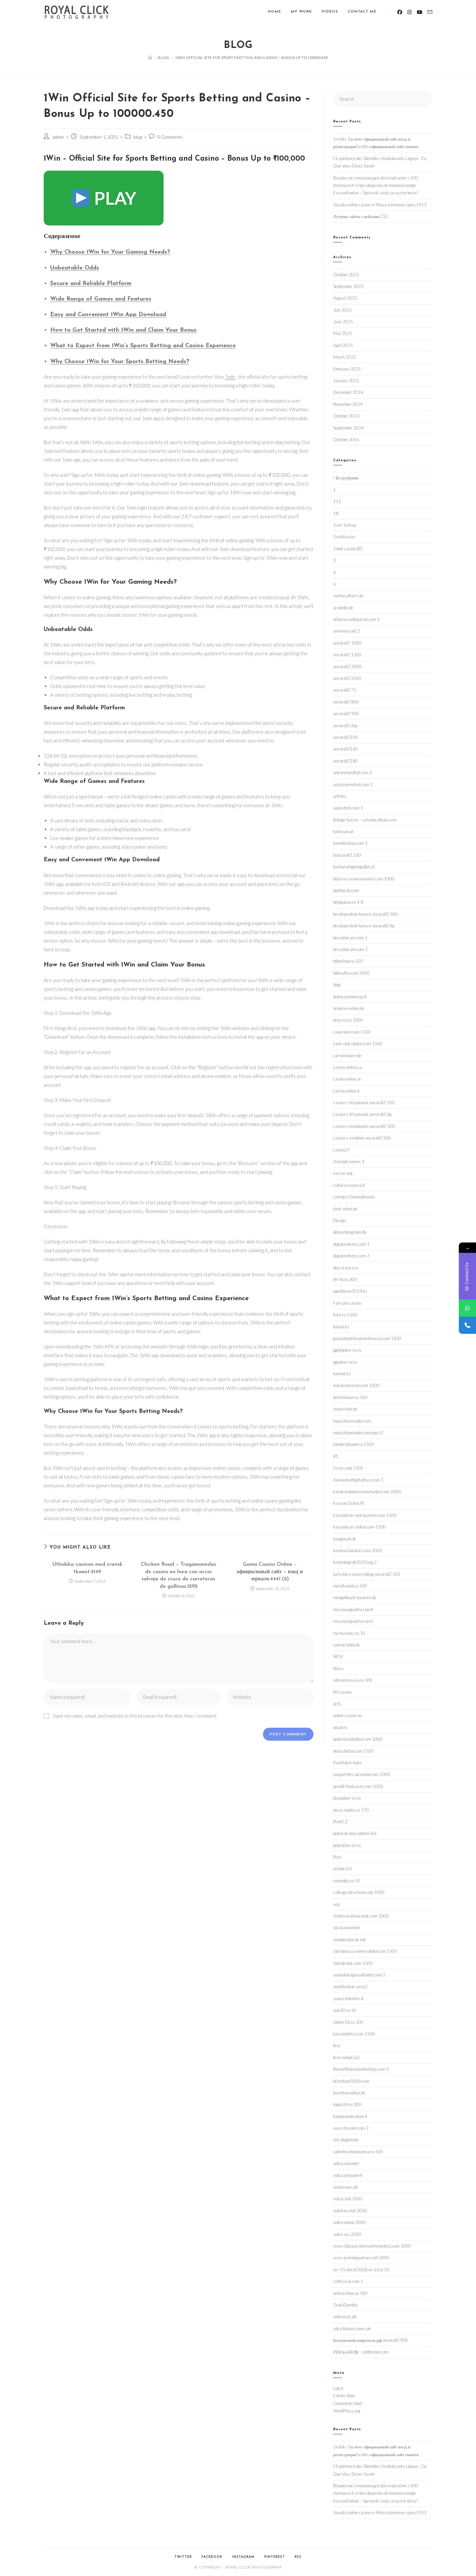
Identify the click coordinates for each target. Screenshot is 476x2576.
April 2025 (343, 345)
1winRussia (344, 537)
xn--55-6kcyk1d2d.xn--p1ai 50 (361, 2270)
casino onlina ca (347, 1067)
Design (340, 1220)
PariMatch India (347, 1763)
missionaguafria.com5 (353, 1621)
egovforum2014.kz (350, 1291)
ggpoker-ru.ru (345, 1362)
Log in (338, 2388)
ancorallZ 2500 (347, 678)
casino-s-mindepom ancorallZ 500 (364, 1126)
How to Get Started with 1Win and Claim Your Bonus (123, 330)
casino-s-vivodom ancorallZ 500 (362, 1138)
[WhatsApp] (467, 1308)
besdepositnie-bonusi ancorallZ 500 (365, 914)
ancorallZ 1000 (347, 643)
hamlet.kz (342, 1374)
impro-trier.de (345, 1409)
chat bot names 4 (349, 1162)
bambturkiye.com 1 (351, 843)
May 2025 (343, 333)
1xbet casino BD (348, 549)
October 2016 (346, 440)
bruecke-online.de (349, 1008)
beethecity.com (346, 890)
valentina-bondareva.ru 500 (358, 2152)
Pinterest (275, 2557)
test (337, 2045)
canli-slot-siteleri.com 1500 (358, 1044)
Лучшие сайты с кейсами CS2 (361, 216)
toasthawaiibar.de (349, 2093)
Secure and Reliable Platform (91, 284)
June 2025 (343, 322)
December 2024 (348, 392)
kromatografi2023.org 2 (355, 1562)
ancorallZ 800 (346, 702)
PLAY (114, 198)
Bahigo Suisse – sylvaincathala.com (365, 820)
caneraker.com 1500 (352, 1032)
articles (340, 796)
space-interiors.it (348, 1998)
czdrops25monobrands (354, 1197)
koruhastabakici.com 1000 (358, 1551)
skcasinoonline (346, 1928)
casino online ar (347, 1079)
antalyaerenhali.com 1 (353, 784)
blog (138, 137)
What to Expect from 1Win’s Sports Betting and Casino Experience (143, 346)
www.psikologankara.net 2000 (361, 2258)
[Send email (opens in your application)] (430, 12)
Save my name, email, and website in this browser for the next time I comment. (135, 1716)
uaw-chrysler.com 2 (351, 2128)
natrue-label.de (346, 1645)
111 (337, 501)
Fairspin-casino (347, 1303)
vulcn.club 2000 (348, 2199)
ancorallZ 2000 (347, 667)
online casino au (347, 1715)
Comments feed (347, 2403)
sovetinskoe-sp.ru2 (350, 1986)
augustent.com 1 (348, 808)
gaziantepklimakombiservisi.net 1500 (367, 1338)
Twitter (183, 2557)
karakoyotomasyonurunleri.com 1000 (367, 1492)
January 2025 (346, 381)
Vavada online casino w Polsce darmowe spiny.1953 (380, 205)
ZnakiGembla (346, 2305)
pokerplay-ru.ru (347, 1845)
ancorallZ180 (346, 761)
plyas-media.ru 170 (351, 1810)
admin (58, 137)
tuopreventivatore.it (350, 2116)
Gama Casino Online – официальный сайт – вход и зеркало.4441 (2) (270, 1572)
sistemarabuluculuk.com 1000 (361, 1916)
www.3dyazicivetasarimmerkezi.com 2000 (372, 2246)
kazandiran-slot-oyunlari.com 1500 (365, 1515)
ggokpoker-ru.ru (347, 1350)
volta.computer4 (348, 2175)
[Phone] (467, 1325)
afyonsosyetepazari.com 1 (357, 619)
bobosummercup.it (350, 997)
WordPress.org (347, 2411)
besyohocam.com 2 (350, 949)
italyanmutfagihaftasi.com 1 (358, 1480)
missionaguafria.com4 (353, 1609)
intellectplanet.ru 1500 (354, 1444)
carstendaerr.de (347, 1056)
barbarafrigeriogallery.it (354, 867)
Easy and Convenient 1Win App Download (108, 315)
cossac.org (343, 1173)
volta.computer (346, 2163)
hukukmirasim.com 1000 (356, 1385)
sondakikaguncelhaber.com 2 (359, 1975)
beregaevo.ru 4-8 (348, 902)
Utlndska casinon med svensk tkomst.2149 (87, 1568)
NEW (338, 1656)
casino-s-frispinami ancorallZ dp (362, 1114)
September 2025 (348, 286)
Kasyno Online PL (349, 1503)
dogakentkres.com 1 (351, 1244)
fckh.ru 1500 (345, 1315)
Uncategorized (346, 2140)
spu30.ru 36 (345, 2010)
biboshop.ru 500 (348, 961)
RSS (298, 2557)
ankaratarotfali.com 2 (353, 773)
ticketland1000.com (351, 2081)
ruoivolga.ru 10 (347, 1881)
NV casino (342, 1692)
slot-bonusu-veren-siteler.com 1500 (365, 1951)
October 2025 (346, 275)
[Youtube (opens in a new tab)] (419, 12)
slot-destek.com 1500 (353, 1963)
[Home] (150, 57)
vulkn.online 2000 (349, 2222)
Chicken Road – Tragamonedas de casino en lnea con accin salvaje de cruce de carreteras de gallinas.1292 (179, 1575)
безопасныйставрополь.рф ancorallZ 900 (371, 2340)
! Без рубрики (346, 478)
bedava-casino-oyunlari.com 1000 (364, 879)
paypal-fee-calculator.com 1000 (362, 1774)
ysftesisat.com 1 (348, 2281)
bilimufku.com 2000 (351, 973)
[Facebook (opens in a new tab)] (400, 12)
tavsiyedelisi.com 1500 (354, 2034)
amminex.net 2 (346, 631)
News (338, 1668)
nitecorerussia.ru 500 (353, 1680)
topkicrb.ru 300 (347, 2104)
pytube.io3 (342, 1869)
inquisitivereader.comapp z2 (358, 1433)
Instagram (243, 2557)
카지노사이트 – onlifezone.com (361, 2352)
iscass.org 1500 (348, 1468)
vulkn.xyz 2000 (347, 2234)
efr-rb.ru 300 (345, 1279)
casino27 (342, 1150)
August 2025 (345, 298)
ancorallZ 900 (346, 714)
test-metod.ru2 (346, 2057)
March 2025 (345, 357)
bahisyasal (343, 831)
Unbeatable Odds (75, 268)
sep (336, 1904)
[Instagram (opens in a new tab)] (409, 12)
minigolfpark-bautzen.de (355, 1597)
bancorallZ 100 (347, 855)
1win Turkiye (345, 525)
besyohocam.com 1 (350, 938)
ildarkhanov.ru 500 (350, 1397)
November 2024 (348, 404)
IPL (336, 1456)
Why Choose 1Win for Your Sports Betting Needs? (120, 362)
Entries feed (344, 2396)
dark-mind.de (345, 1209)
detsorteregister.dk (350, 1232)
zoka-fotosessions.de (352, 2329)
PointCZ (340, 1822)
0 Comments (170, 137)
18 (336, 513)
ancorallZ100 (346, 737)
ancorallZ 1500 (347, 655)
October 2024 (346, 416)
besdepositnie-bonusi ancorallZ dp (364, 926)
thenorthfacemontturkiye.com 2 (361, 2069)
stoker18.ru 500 (348, 2022)
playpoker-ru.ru (347, 1798)
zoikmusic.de (345, 2317)
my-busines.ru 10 (349, 1633)
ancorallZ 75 (345, 690)
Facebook (212, 2557)
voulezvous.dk (346, 2187)
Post (337, 1857)
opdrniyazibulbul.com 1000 (358, 1739)
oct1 (337, 1704)
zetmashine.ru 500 (350, 2293)
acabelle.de (343, 608)
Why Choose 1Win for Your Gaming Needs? (110, 252)
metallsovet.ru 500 (350, 1586)
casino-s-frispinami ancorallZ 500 (364, 1103)
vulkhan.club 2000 (350, 2211)
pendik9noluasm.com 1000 (358, 1786)
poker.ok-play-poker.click (355, 1833)
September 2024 (348, 428)
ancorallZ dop (345, 726)
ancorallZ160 (346, 749)
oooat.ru (340, 1727)
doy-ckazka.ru (346, 1268)
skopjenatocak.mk (350, 1940)
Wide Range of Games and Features (101, 299)
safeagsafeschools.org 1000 (359, 1892)
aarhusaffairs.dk (348, 596)
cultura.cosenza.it (349, 1185)
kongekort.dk (345, 1539)
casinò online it (346, 1091)
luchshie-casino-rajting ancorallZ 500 (367, 1574)
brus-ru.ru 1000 (348, 1020)
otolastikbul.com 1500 (353, 1751)
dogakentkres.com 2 (351, 1256)
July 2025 (342, 310)
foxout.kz (341, 1327)
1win (230, 377)
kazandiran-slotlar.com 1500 (359, 1527)
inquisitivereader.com (352, 1421)
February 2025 (347, 369)
